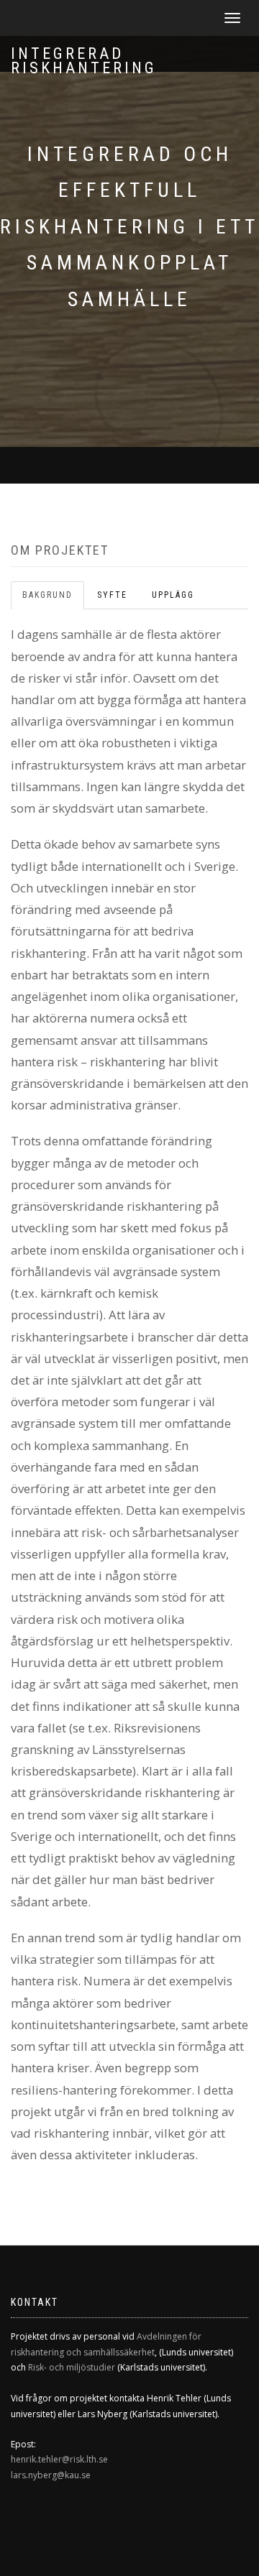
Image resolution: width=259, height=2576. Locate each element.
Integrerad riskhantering (84, 58)
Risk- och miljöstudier (72, 2367)
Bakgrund (47, 595)
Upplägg (173, 595)
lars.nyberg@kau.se (51, 2475)
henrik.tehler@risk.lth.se (59, 2459)
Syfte (112, 595)
